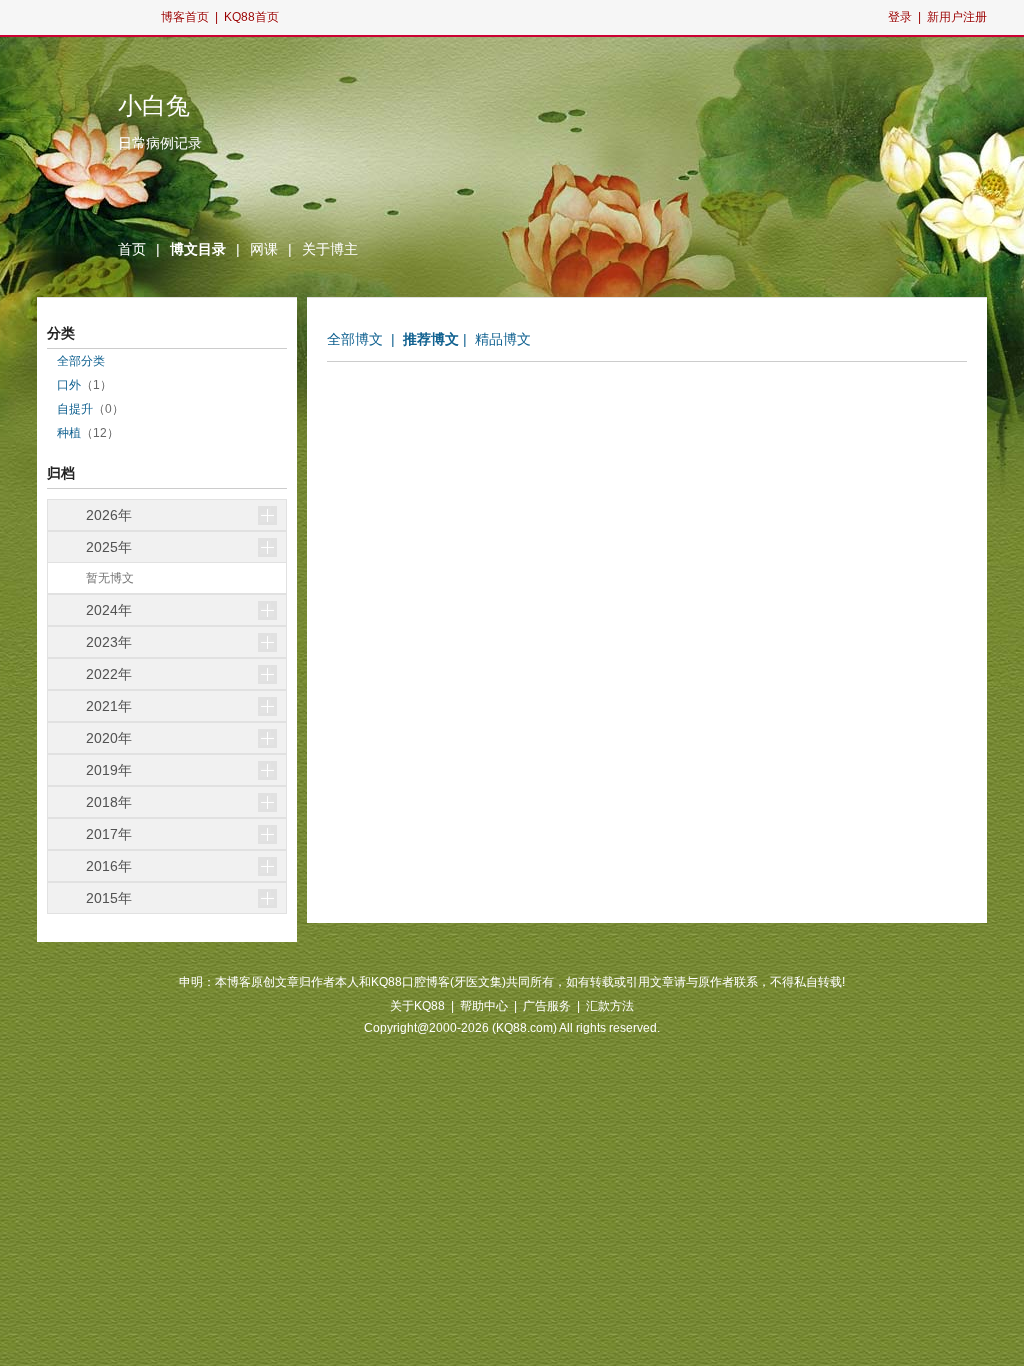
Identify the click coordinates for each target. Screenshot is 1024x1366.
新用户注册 (957, 17)
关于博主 (330, 249)
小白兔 (154, 106)
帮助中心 (484, 1006)
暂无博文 (110, 578)
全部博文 (355, 339)
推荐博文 (431, 339)
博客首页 (185, 17)
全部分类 (81, 361)
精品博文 (503, 339)
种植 (69, 433)
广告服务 (547, 1006)
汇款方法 (610, 1006)
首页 (132, 249)
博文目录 (198, 249)
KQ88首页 (251, 17)
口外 (69, 385)
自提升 (75, 409)
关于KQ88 (417, 1006)
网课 (264, 249)
